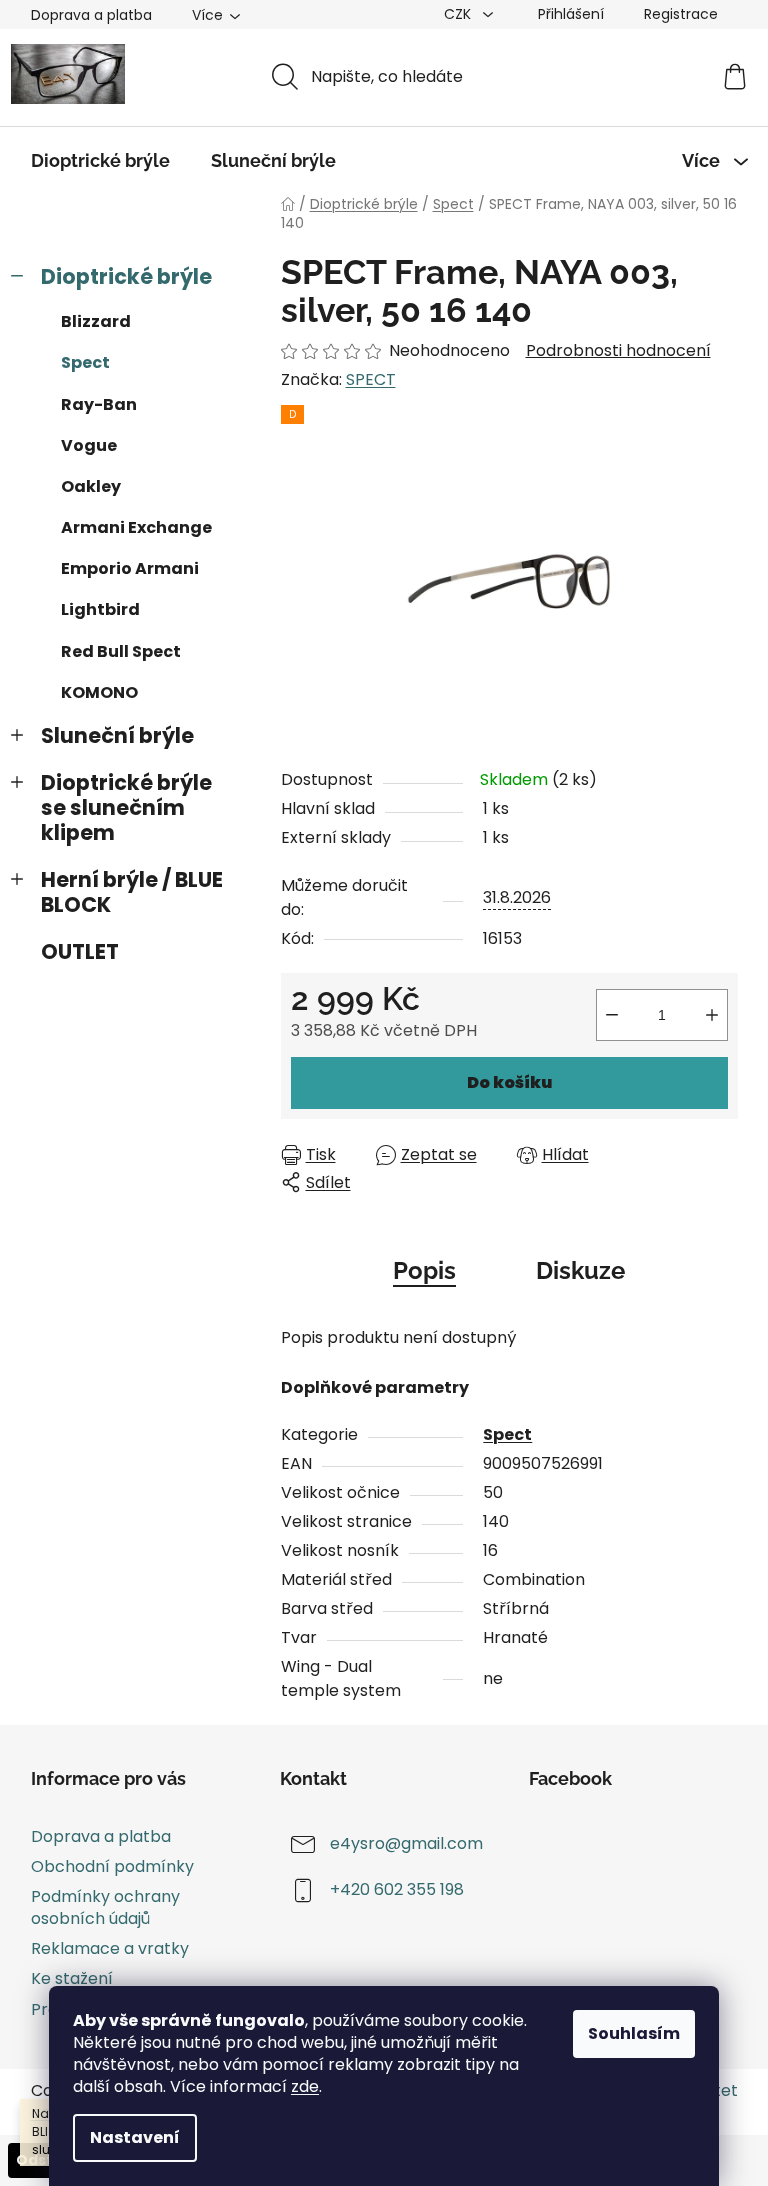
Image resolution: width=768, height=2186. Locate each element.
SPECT (371, 379)
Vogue (89, 445)
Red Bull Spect (121, 651)
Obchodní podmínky (112, 1866)
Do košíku (509, 1082)
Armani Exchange (136, 527)
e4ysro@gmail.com (406, 1843)
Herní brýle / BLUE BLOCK (132, 892)
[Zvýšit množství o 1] (712, 1015)
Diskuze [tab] (580, 1270)
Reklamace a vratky (110, 1948)
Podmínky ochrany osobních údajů (105, 1907)
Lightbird (100, 609)
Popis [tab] (424, 1270)
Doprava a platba (91, 15)
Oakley (91, 486)
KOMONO (99, 692)
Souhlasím (634, 2033)
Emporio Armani (130, 568)
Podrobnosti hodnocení (618, 351)
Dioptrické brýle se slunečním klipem (126, 807)
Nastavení (135, 2137)
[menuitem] (100, 161)
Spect (85, 362)
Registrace (681, 14)
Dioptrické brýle (126, 276)
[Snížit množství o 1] (612, 1015)
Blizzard (96, 321)
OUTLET (80, 951)
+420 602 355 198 (397, 1889)
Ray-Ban (99, 404)
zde (305, 2086)
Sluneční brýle (117, 735)
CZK (459, 14)
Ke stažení (72, 1978)
